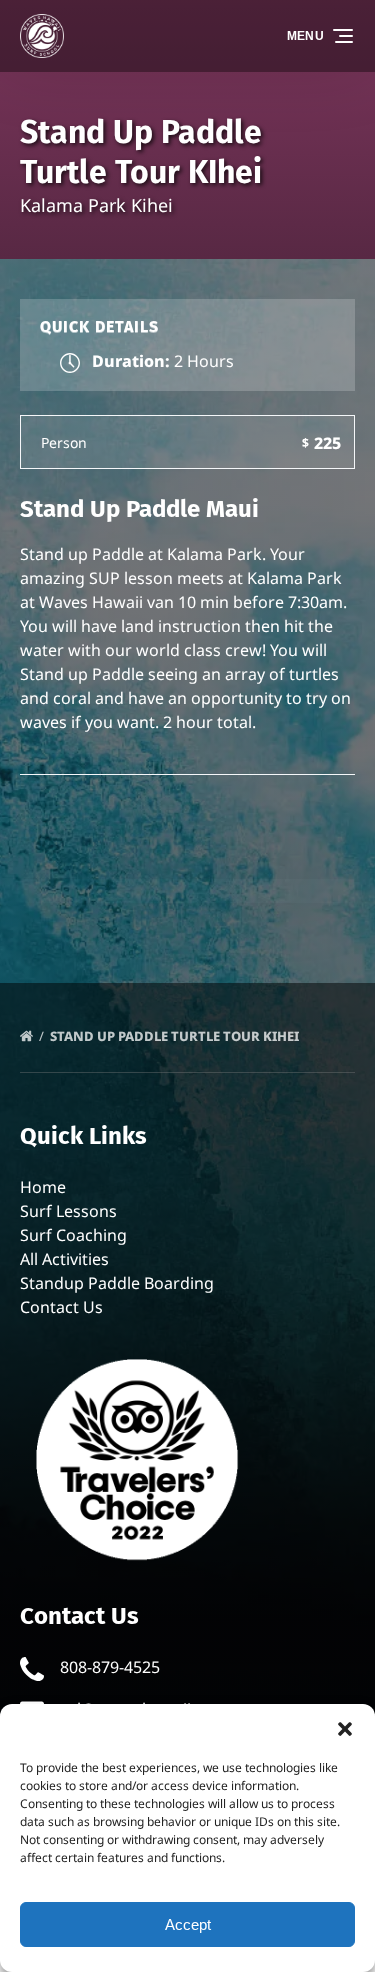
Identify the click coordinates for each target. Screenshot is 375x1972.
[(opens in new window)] (137, 1355)
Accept (188, 1924)
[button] (345, 1729)
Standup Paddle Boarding (117, 1283)
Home (43, 1187)
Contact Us (61, 1307)
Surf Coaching (73, 1235)
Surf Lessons (68, 1211)
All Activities (64, 1259)
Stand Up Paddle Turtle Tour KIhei (176, 1036)
